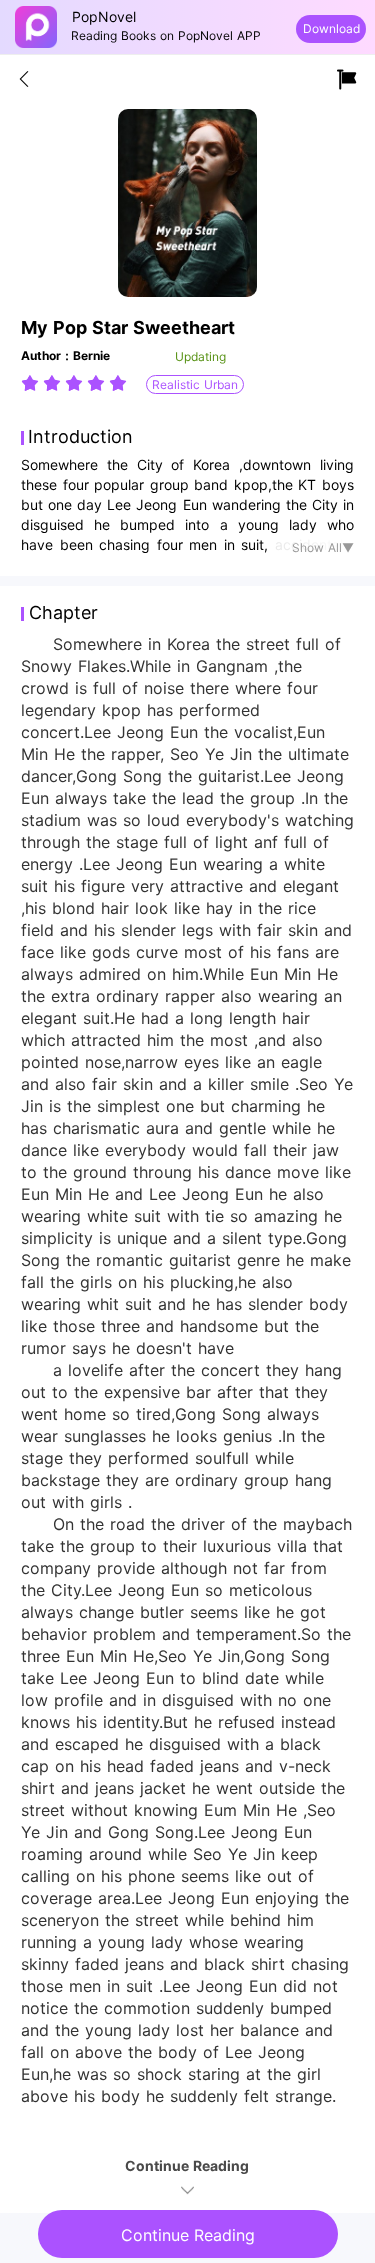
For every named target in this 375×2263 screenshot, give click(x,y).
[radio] (32, 383)
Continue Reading (188, 2235)
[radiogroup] (74, 383)
